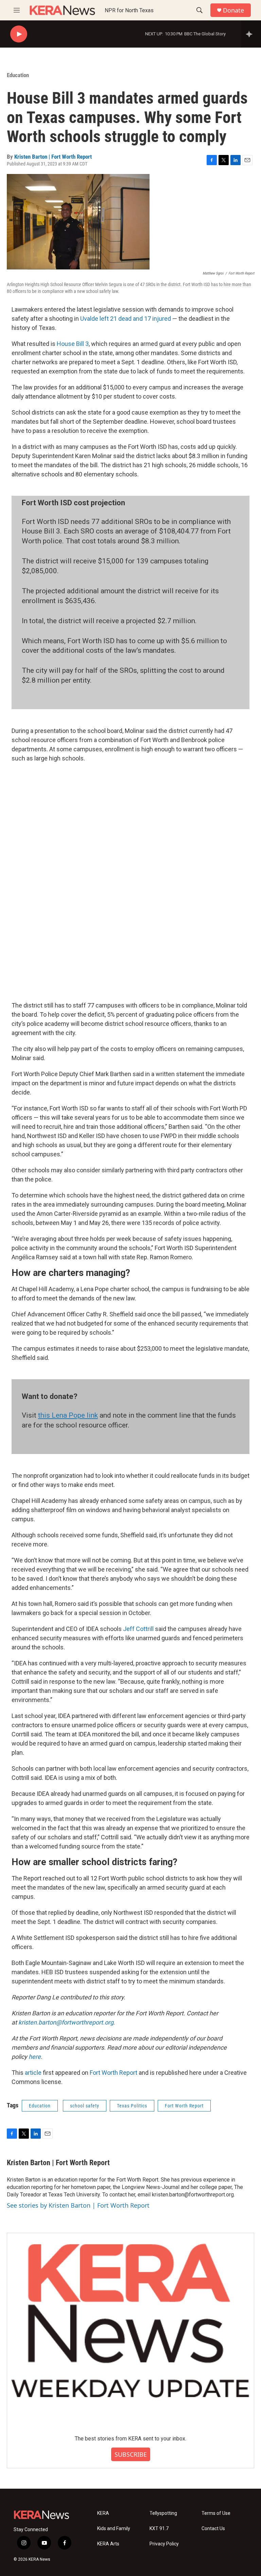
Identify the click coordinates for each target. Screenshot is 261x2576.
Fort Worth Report (114, 2073)
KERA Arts (108, 2544)
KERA (103, 2513)
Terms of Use (216, 2513)
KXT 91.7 (159, 2529)
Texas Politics (132, 2106)
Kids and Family (114, 2529)
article (33, 2073)
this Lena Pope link (68, 1415)
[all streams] (251, 34)
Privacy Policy (164, 2544)
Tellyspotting (163, 2513)
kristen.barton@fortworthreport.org (66, 2022)
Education (18, 75)
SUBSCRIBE (131, 2454)
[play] (19, 34)
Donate (233, 10)
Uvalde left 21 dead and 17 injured (126, 319)
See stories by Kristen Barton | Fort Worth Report (78, 2205)
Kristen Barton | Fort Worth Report (53, 157)
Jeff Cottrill (138, 1629)
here (35, 2057)
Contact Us (213, 2529)
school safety (85, 2106)
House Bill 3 (73, 344)
